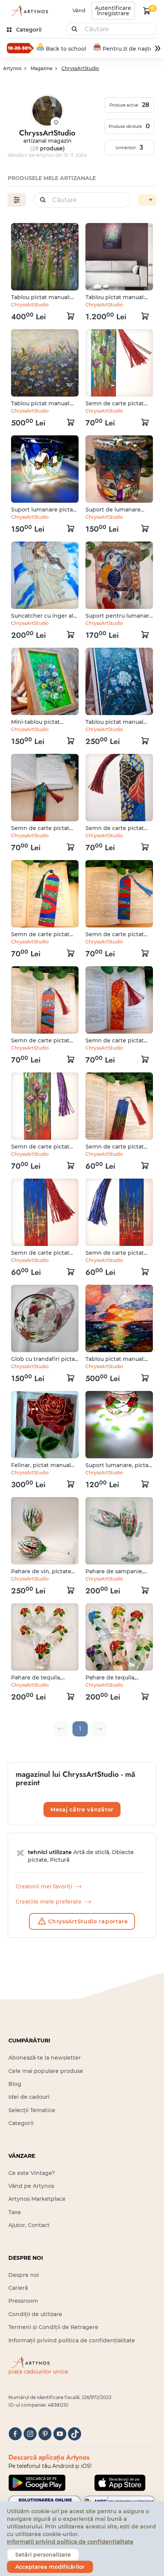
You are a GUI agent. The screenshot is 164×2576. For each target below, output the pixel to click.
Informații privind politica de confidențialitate (72, 2340)
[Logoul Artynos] (28, 11)
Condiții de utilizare (35, 2314)
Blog (15, 2084)
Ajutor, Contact (29, 2225)
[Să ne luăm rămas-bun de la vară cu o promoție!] (20, 48)
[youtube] (60, 2434)
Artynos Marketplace (37, 2199)
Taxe (15, 2212)
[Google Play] (37, 2483)
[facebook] (15, 2434)
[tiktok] (75, 2434)
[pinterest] (45, 2434)
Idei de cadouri (29, 2097)
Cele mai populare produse (46, 2071)
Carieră (18, 2288)
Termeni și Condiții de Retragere (53, 2327)
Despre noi (24, 2275)
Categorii (21, 2123)
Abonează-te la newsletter (45, 2058)
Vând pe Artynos (31, 2186)
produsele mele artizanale (52, 178)
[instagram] (30, 2434)
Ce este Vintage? (32, 2173)
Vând (79, 10)
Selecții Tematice (32, 2110)
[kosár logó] (147, 11)
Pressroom (23, 2301)
